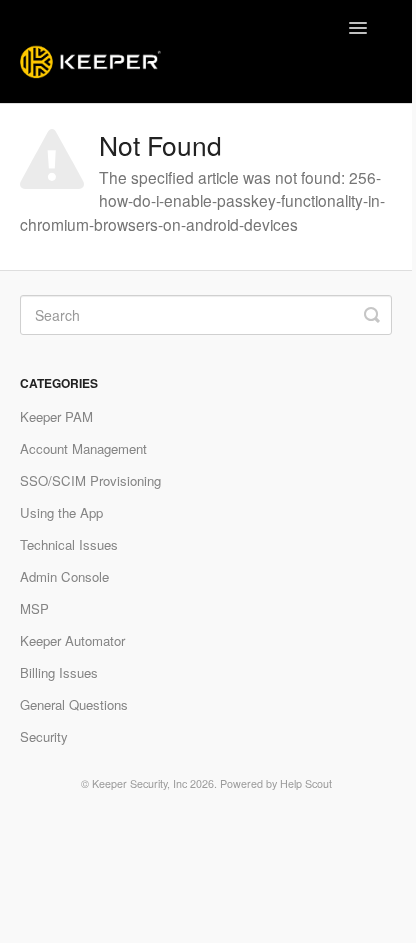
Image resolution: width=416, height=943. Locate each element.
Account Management (83, 448)
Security (44, 736)
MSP (34, 608)
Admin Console (64, 576)
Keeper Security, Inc (139, 783)
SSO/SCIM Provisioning (90, 480)
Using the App (61, 512)
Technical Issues (69, 544)
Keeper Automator (72, 640)
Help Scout (306, 783)
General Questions (74, 704)
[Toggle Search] (372, 315)
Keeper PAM (56, 416)
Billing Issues (59, 672)
